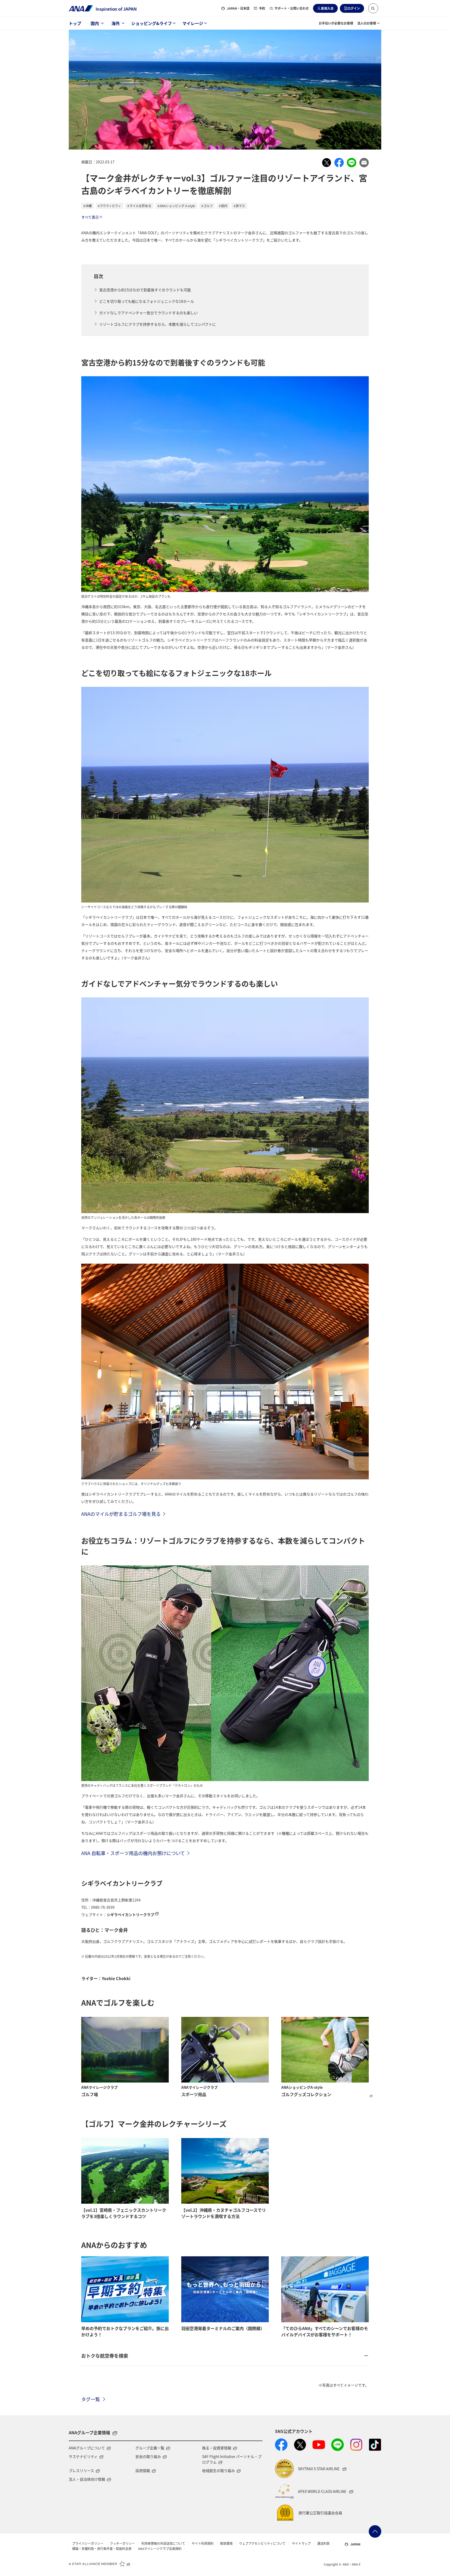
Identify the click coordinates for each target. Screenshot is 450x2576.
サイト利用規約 (203, 2543)
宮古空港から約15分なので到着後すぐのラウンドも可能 (145, 290)
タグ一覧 (91, 2399)
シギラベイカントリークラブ (130, 1914)
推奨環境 (226, 2543)
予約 (262, 8)
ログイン (354, 8)
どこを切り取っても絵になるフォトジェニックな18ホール (147, 301)
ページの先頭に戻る (375, 2531)
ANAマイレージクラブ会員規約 (160, 2549)
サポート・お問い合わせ (292, 8)
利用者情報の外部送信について (163, 2543)
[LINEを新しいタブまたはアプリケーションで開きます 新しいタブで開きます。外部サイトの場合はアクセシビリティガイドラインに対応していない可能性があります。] (337, 2445)
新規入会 (327, 8)
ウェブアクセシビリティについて (262, 2543)
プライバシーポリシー (88, 2543)
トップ (75, 23)
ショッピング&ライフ (152, 23)
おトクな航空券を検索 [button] (105, 2356)
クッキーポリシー (122, 2543)
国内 (95, 23)
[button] (373, 8)
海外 (116, 23)
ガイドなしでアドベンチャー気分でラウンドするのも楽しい (148, 313)
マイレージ (193, 23)
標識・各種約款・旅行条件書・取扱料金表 (102, 2549)
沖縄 (89, 206)
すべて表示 (90, 217)
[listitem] (327, 163)
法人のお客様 (367, 23)
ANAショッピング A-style (177, 206)
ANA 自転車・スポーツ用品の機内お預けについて (133, 1853)
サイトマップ (301, 2543)
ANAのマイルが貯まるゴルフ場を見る (121, 1514)
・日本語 (238, 8)
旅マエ (240, 206)
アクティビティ (111, 206)
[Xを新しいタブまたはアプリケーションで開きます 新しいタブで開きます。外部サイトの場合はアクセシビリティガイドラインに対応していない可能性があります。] (300, 2445)
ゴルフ (208, 206)
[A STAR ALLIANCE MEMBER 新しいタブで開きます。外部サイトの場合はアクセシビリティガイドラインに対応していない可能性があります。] (99, 2563)
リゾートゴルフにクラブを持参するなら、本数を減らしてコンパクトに (158, 324)
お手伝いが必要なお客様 (336, 23)
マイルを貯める (140, 206)
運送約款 (323, 2543)
